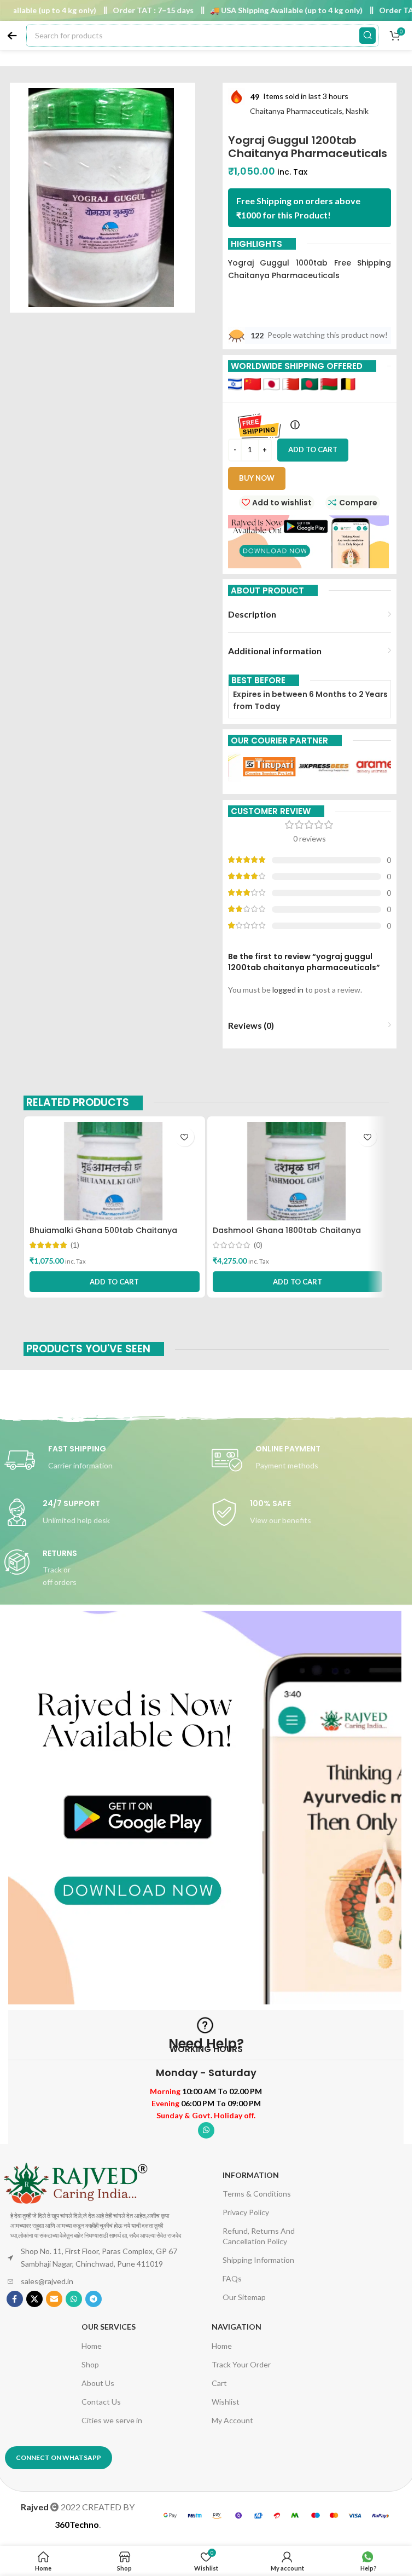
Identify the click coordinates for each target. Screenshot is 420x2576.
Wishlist (226, 2402)
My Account (232, 2420)
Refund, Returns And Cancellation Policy (259, 2236)
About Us (98, 2383)
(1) (75, 1245)
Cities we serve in (112, 2420)
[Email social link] (54, 2299)
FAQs (232, 2278)
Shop (90, 2364)
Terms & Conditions (257, 2194)
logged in (288, 990)
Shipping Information (258, 2260)
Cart (219, 2383)
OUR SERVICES (109, 2327)
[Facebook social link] (15, 2299)
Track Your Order (241, 2364)
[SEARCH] (367, 36)
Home (92, 2346)
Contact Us (101, 2402)
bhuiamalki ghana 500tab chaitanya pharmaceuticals (103, 1236)
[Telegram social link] (94, 2299)
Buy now (257, 478)
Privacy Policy (246, 2212)
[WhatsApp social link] (206, 2130)
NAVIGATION (237, 2327)
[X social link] (34, 2299)
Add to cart (313, 449)
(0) (258, 1245)
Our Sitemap (244, 2297)
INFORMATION (251, 2175)
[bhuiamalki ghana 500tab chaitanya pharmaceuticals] (115, 1171)
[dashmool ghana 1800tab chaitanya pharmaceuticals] (298, 1171)
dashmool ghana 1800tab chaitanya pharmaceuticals (287, 1236)
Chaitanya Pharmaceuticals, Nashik (309, 111)
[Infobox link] (103, 1460)
